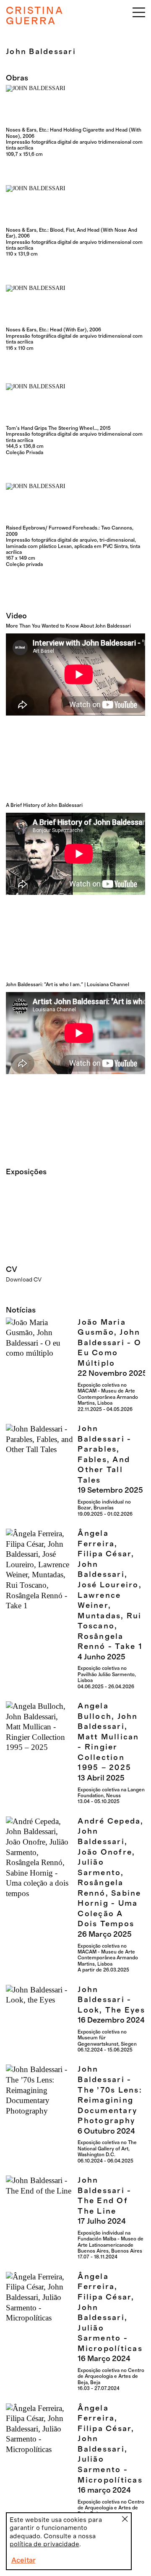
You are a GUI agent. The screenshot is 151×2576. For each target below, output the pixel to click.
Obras (17, 78)
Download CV (24, 1280)
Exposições (26, 1172)
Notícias (21, 1310)
